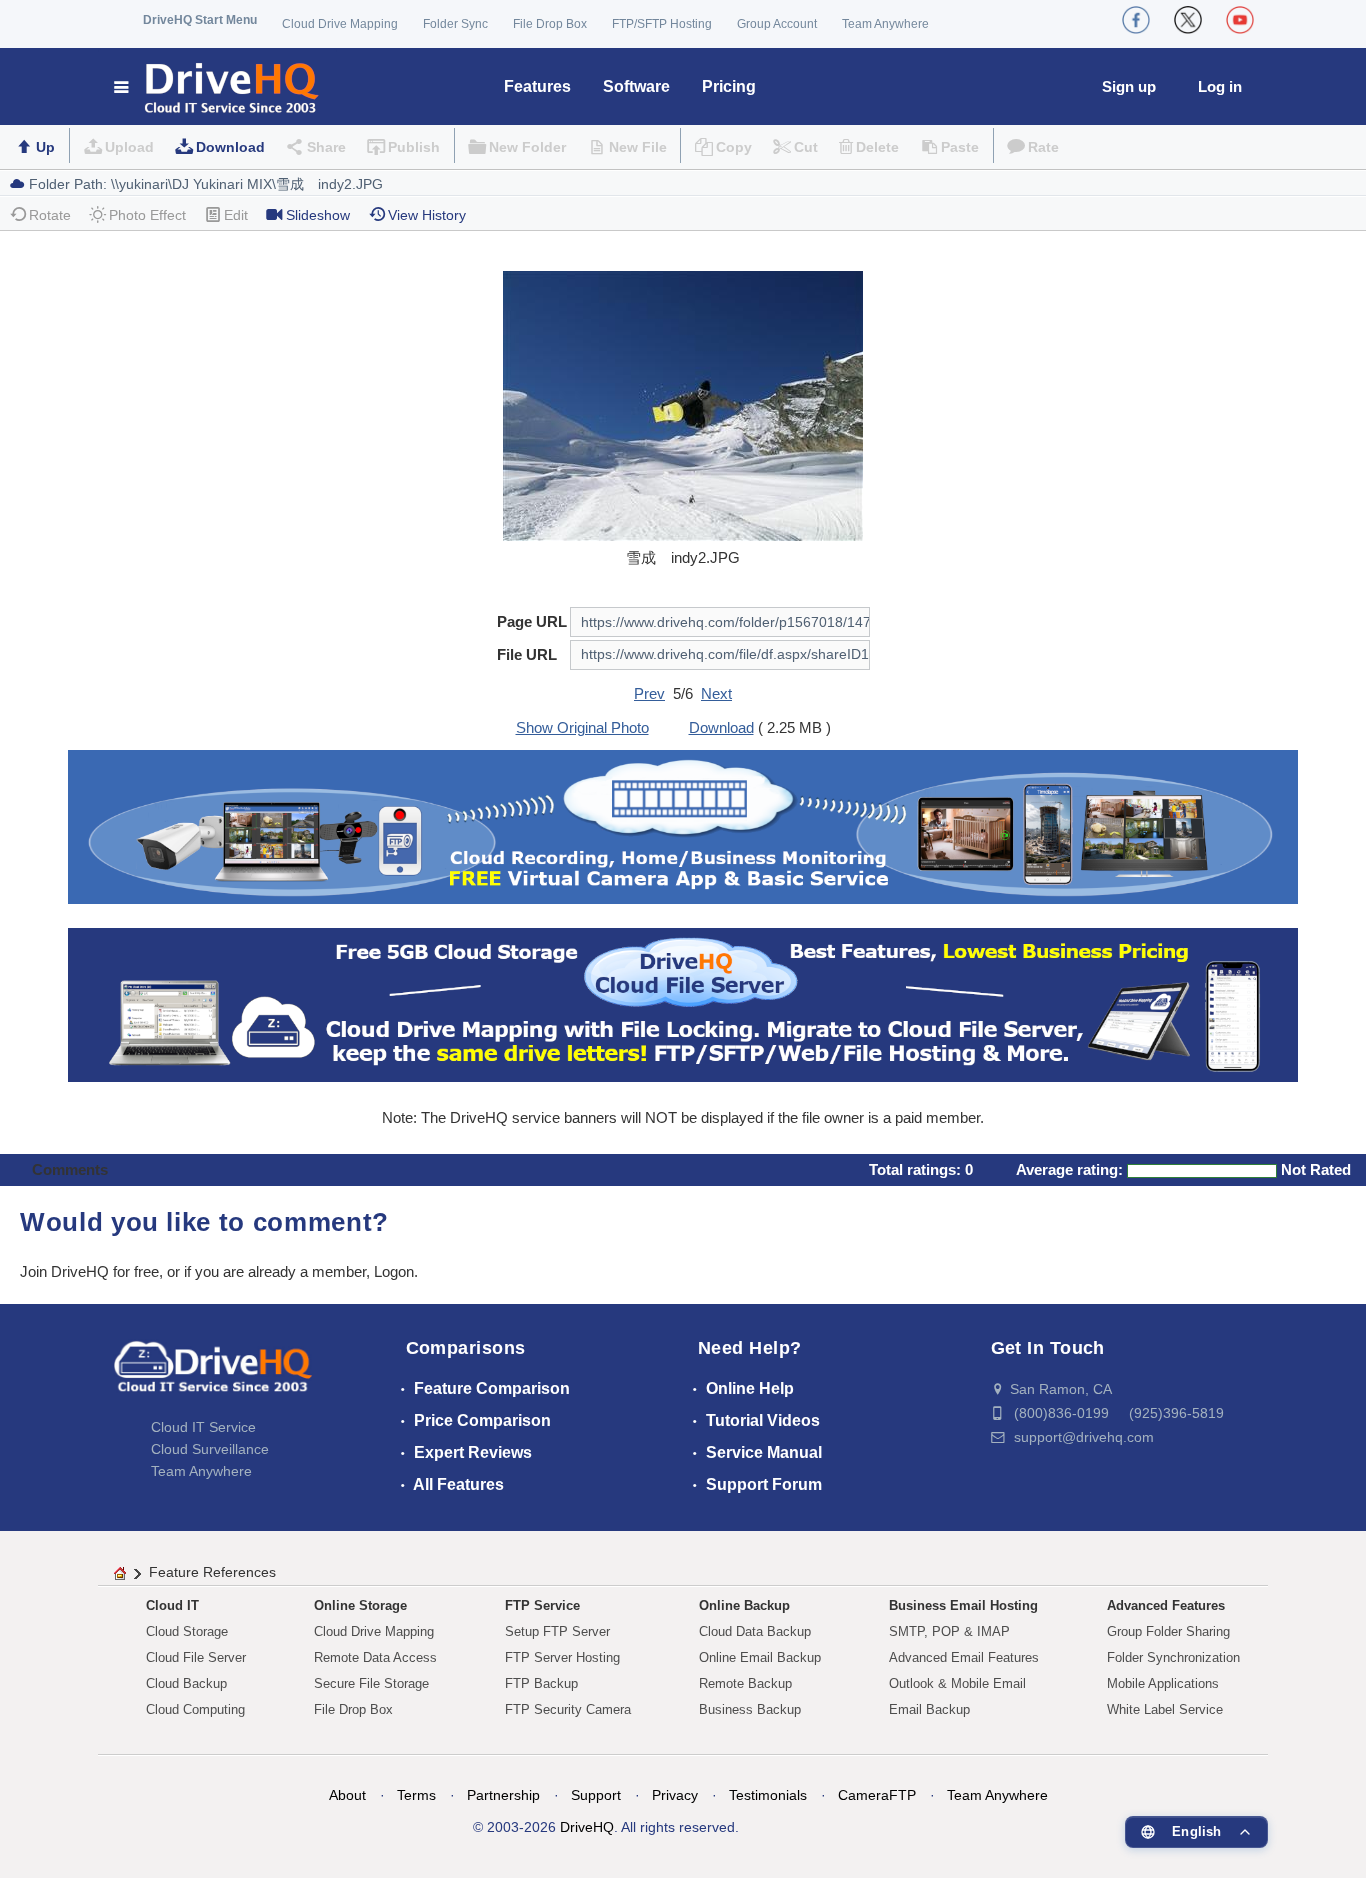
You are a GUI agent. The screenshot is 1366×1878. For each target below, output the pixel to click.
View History (427, 215)
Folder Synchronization (1173, 1657)
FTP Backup (541, 1683)
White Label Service (1165, 1709)
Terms (416, 1795)
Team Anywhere (885, 24)
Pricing (729, 86)
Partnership (503, 1795)
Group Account (777, 24)
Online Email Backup (760, 1657)
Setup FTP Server (557, 1631)
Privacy (675, 1795)
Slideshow (318, 215)
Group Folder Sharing (1168, 1631)
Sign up (1129, 86)
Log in (1220, 86)
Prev (649, 693)
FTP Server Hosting (562, 1657)
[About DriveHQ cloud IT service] (213, 1376)
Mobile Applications (1163, 1683)
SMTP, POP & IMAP (949, 1631)
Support (596, 1795)
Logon (394, 1271)
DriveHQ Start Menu (200, 20)
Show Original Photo (582, 727)
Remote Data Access (375, 1657)
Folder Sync (455, 24)
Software (636, 86)
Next (716, 693)
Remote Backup (745, 1683)
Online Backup (744, 1605)
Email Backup (929, 1709)
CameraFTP (877, 1795)
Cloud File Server (196, 1657)
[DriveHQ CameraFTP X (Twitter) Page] (1188, 20)
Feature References (212, 1572)
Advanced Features (1166, 1605)
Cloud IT (172, 1605)
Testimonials (768, 1795)
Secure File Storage (371, 1683)
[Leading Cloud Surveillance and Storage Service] (682, 825)
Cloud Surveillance (210, 1449)
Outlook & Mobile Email (957, 1683)
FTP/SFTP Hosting (662, 24)
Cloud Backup (186, 1683)
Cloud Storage (187, 1631)
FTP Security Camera (568, 1709)
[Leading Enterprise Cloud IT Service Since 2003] (682, 1003)
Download (230, 147)
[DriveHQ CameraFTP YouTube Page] (1240, 20)
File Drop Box (550, 24)
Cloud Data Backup (755, 1631)
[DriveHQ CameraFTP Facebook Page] (1136, 20)
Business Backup (750, 1709)
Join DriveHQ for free (89, 1271)
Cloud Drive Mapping (340, 24)
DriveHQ (587, 1827)
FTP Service (542, 1605)
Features (537, 86)
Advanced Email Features (964, 1657)
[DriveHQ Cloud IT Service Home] (217, 86)
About (347, 1795)
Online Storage (360, 1605)
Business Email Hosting (963, 1605)
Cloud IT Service (203, 1427)
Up (45, 147)
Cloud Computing (195, 1709)
